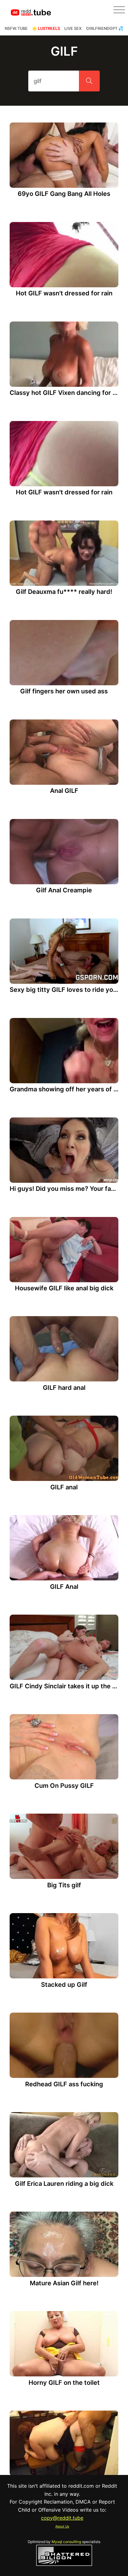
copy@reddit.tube (62, 2518)
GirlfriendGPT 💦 (105, 28)
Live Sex (73, 28)
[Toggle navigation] (119, 10)
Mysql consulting (66, 2542)
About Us (62, 2526)
